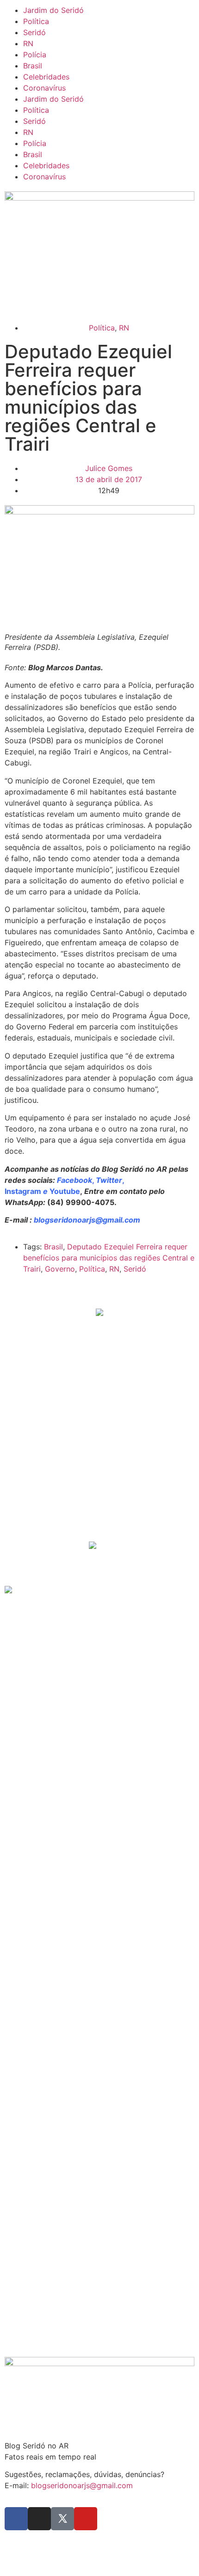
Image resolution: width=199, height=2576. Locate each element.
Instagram (23, 1191)
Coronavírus (44, 88)
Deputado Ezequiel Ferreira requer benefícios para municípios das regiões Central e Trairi (109, 1258)
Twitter (109, 1180)
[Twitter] (62, 2519)
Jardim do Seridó (53, 10)
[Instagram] (39, 2519)
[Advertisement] (93, 1469)
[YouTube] (86, 2519)
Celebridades (46, 77)
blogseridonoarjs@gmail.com (82, 2485)
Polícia (35, 55)
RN (28, 43)
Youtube (65, 1191)
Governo (60, 1269)
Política (36, 21)
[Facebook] (16, 2519)
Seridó (34, 32)
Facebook (75, 1180)
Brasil (33, 66)
